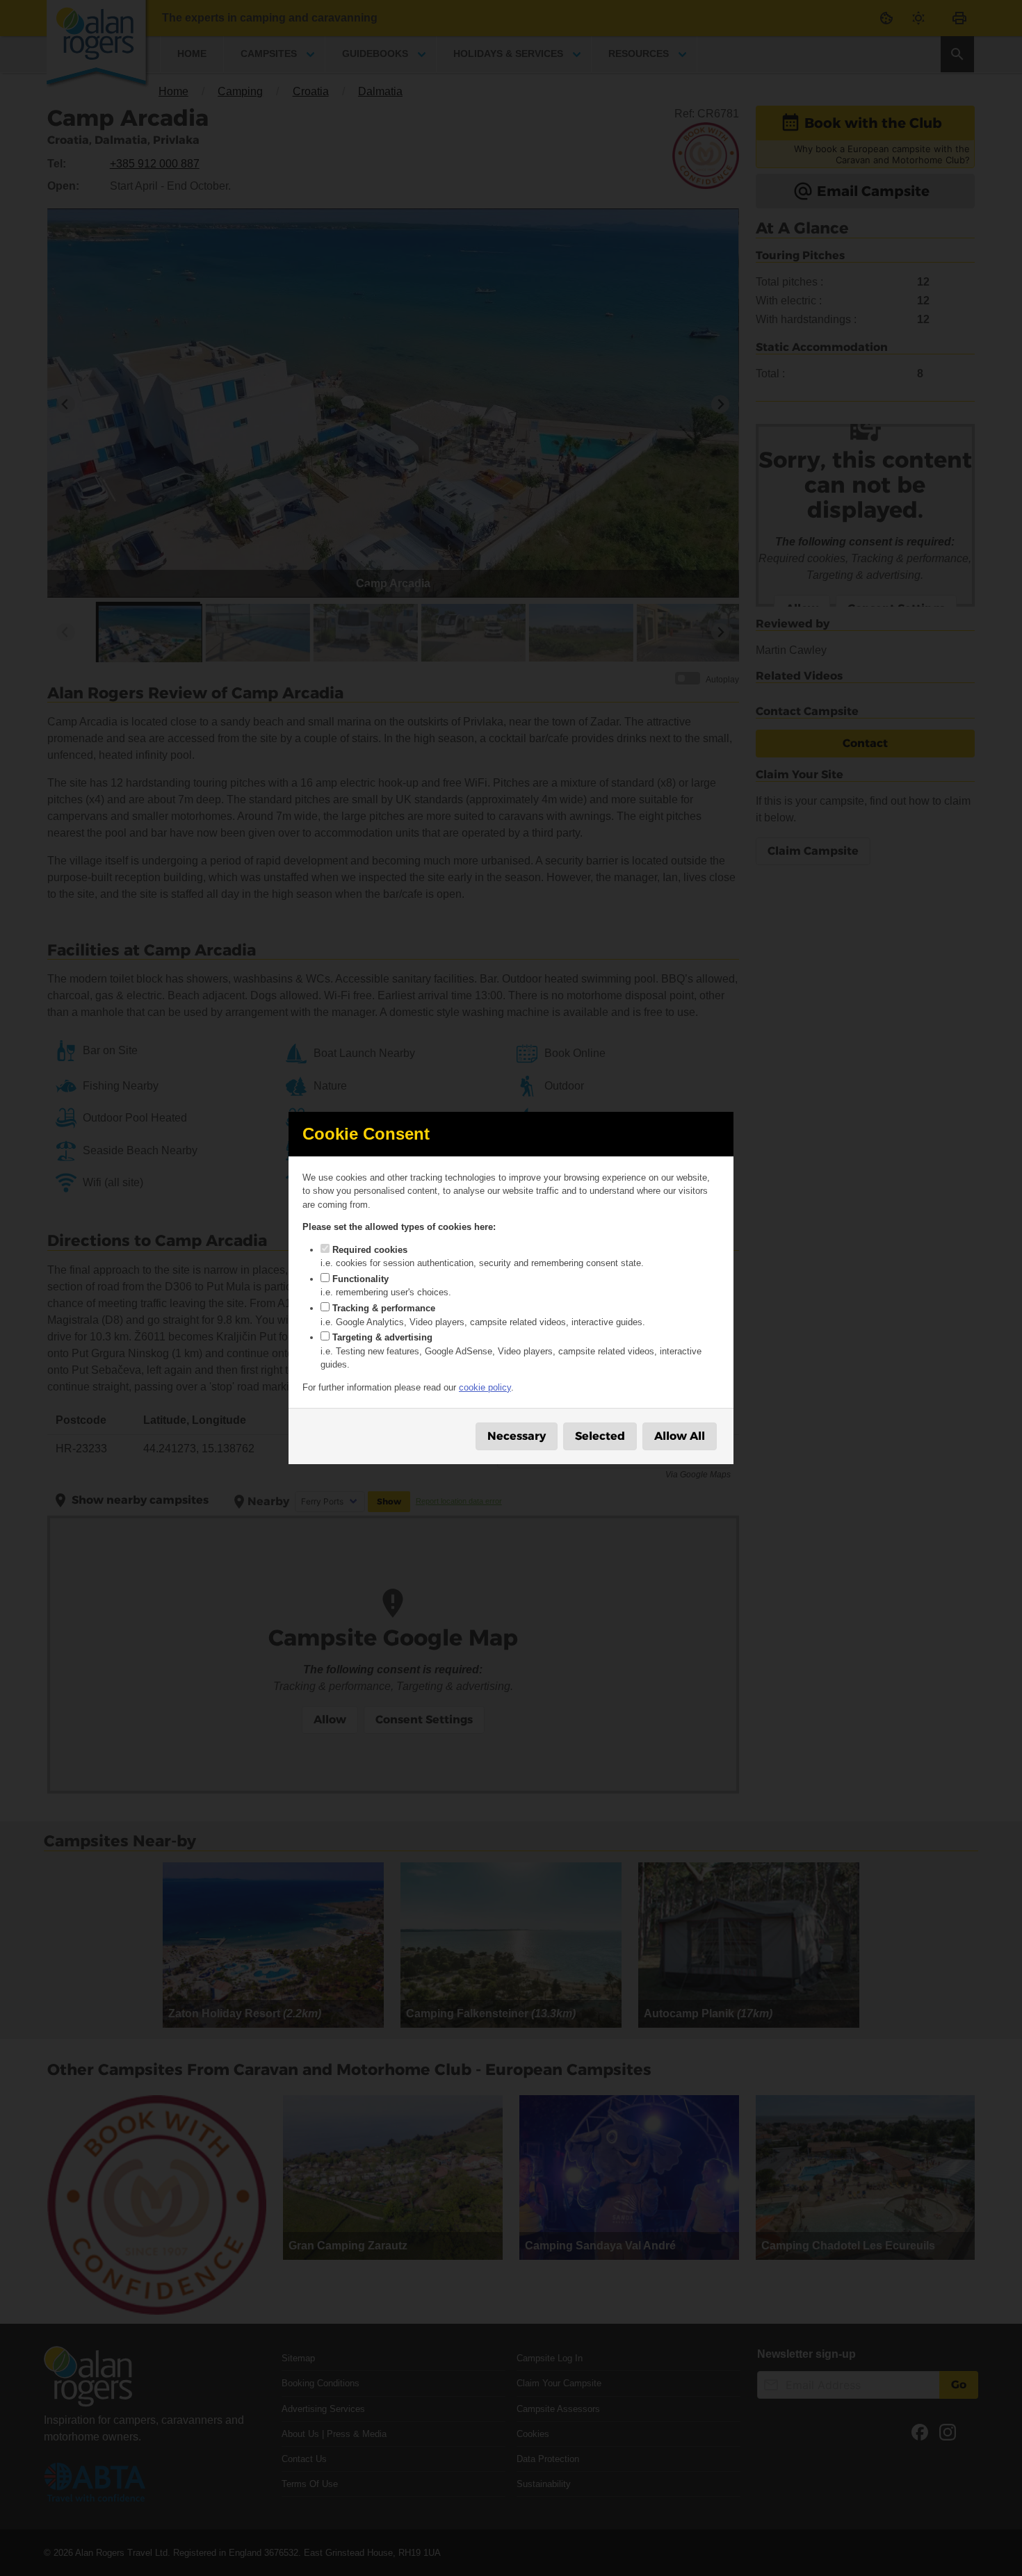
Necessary (517, 1436)
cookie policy (485, 1387)
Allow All (680, 1436)
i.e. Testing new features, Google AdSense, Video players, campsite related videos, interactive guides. (511, 1351)
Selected (600, 1436)
